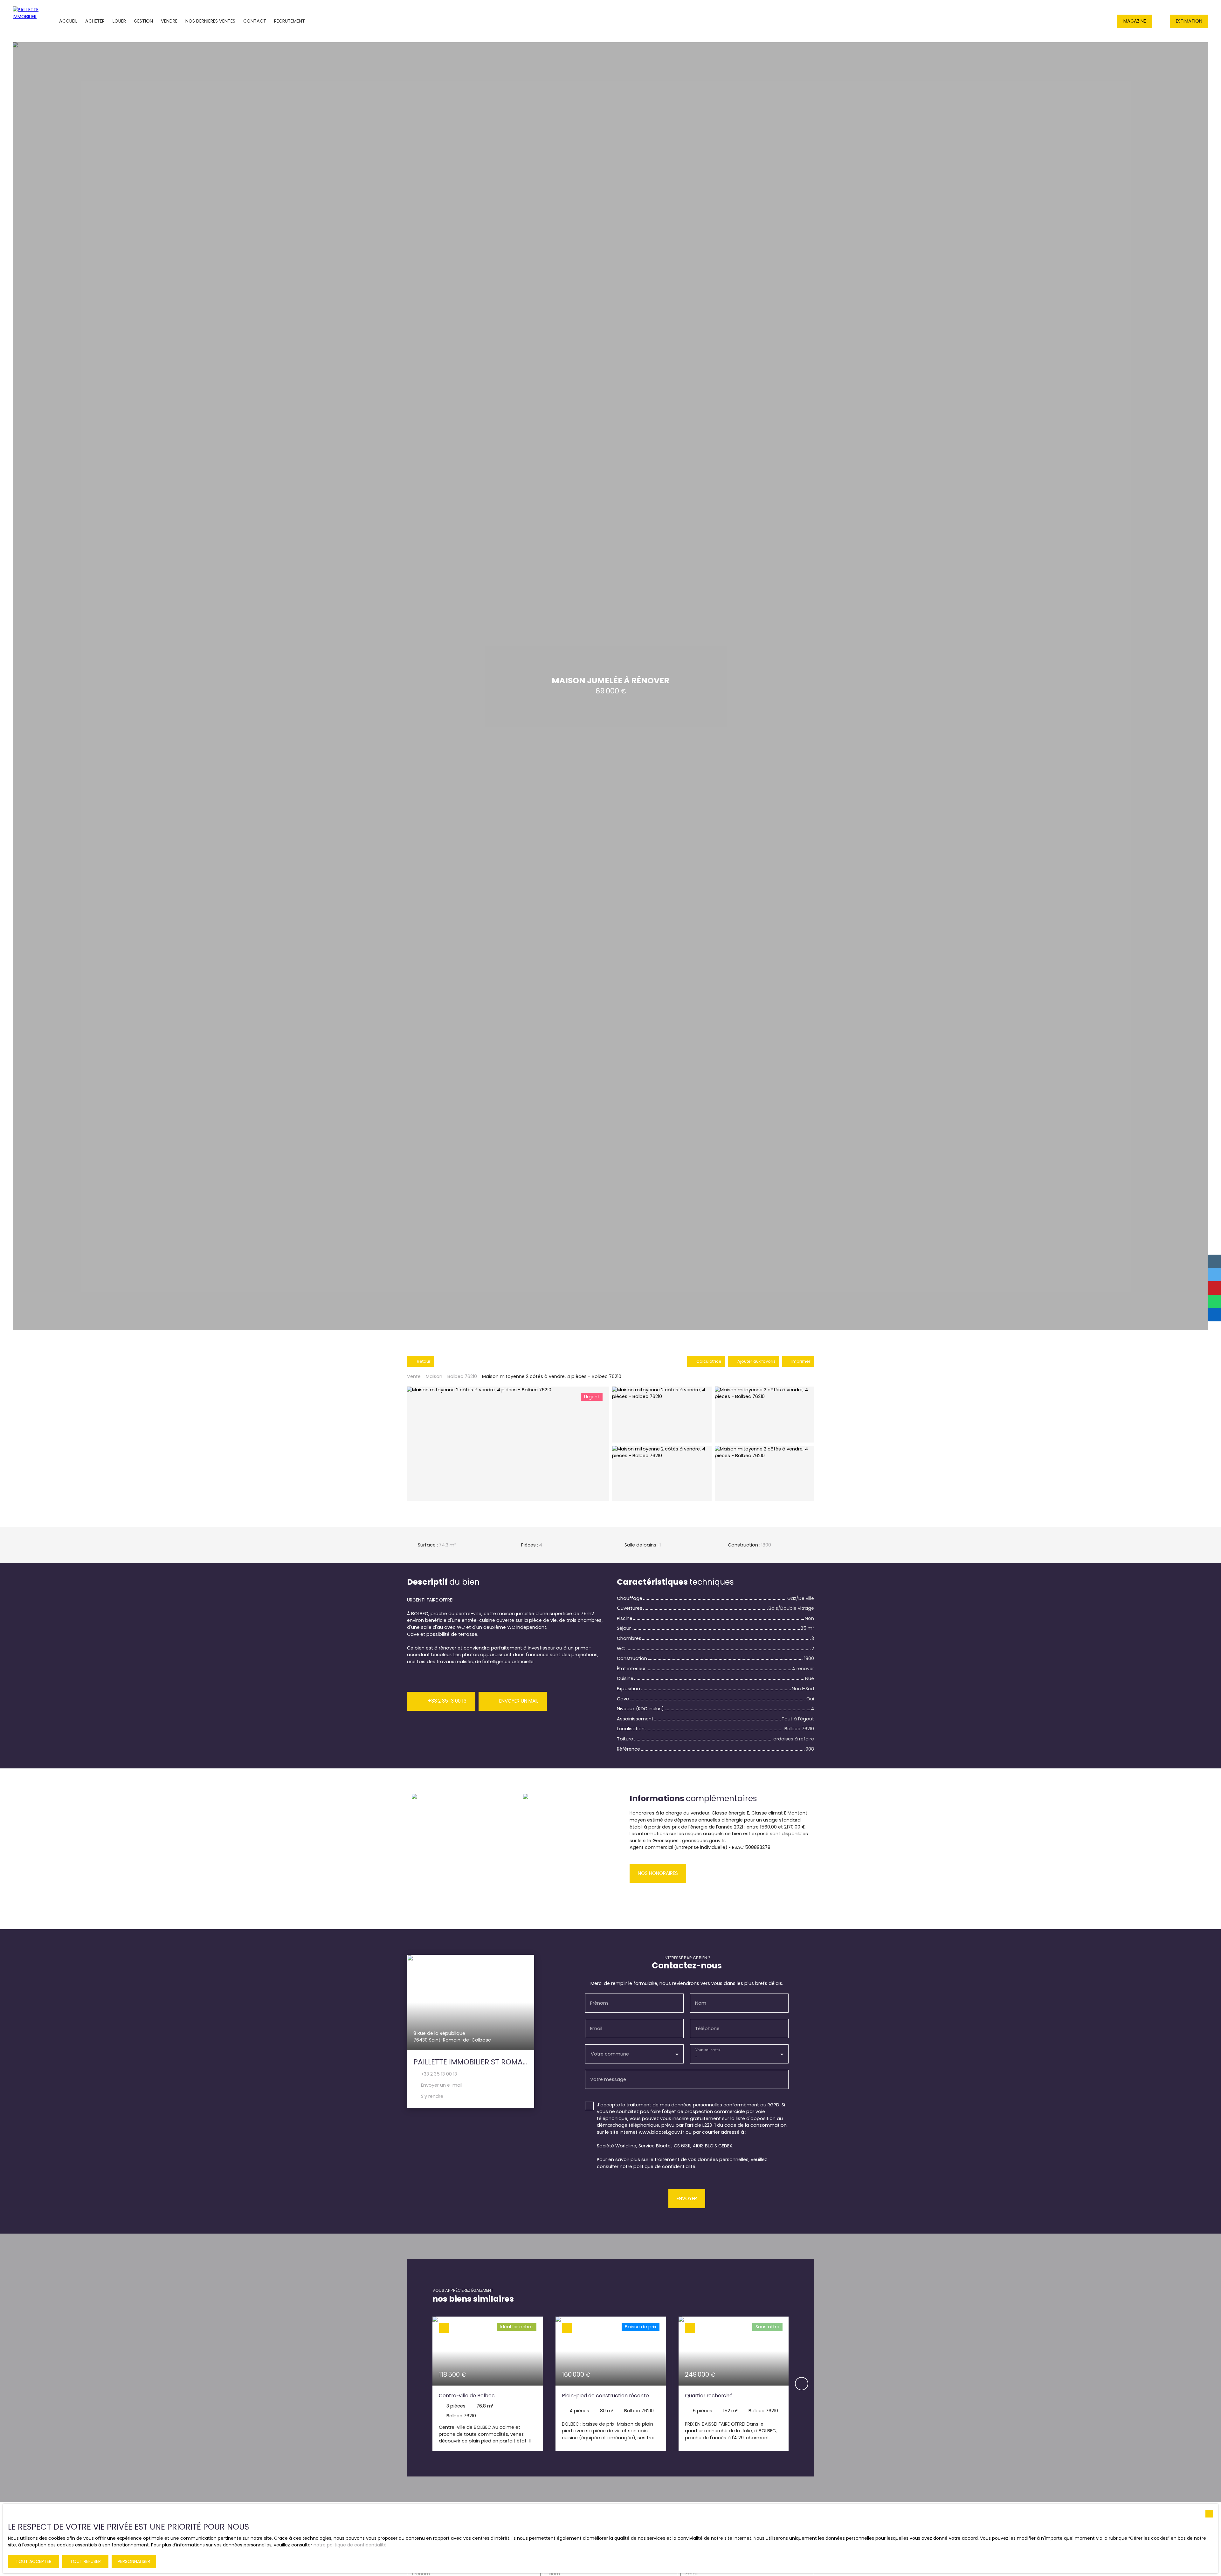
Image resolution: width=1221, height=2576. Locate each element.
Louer (119, 21)
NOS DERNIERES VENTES (210, 21)
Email (596, 2028)
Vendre (169, 21)
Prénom (599, 2003)
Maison (434, 1376)
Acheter (95, 21)
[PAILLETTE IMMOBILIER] (24, 21)
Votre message (608, 2079)
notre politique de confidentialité (350, 2545)
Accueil (68, 21)
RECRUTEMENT (290, 21)
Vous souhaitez (708, 2050)
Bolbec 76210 (462, 1376)
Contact (255, 21)
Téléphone (707, 2028)
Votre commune (610, 2054)
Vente (414, 1376)
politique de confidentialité (664, 2166)
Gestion (143, 21)
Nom (701, 2003)
